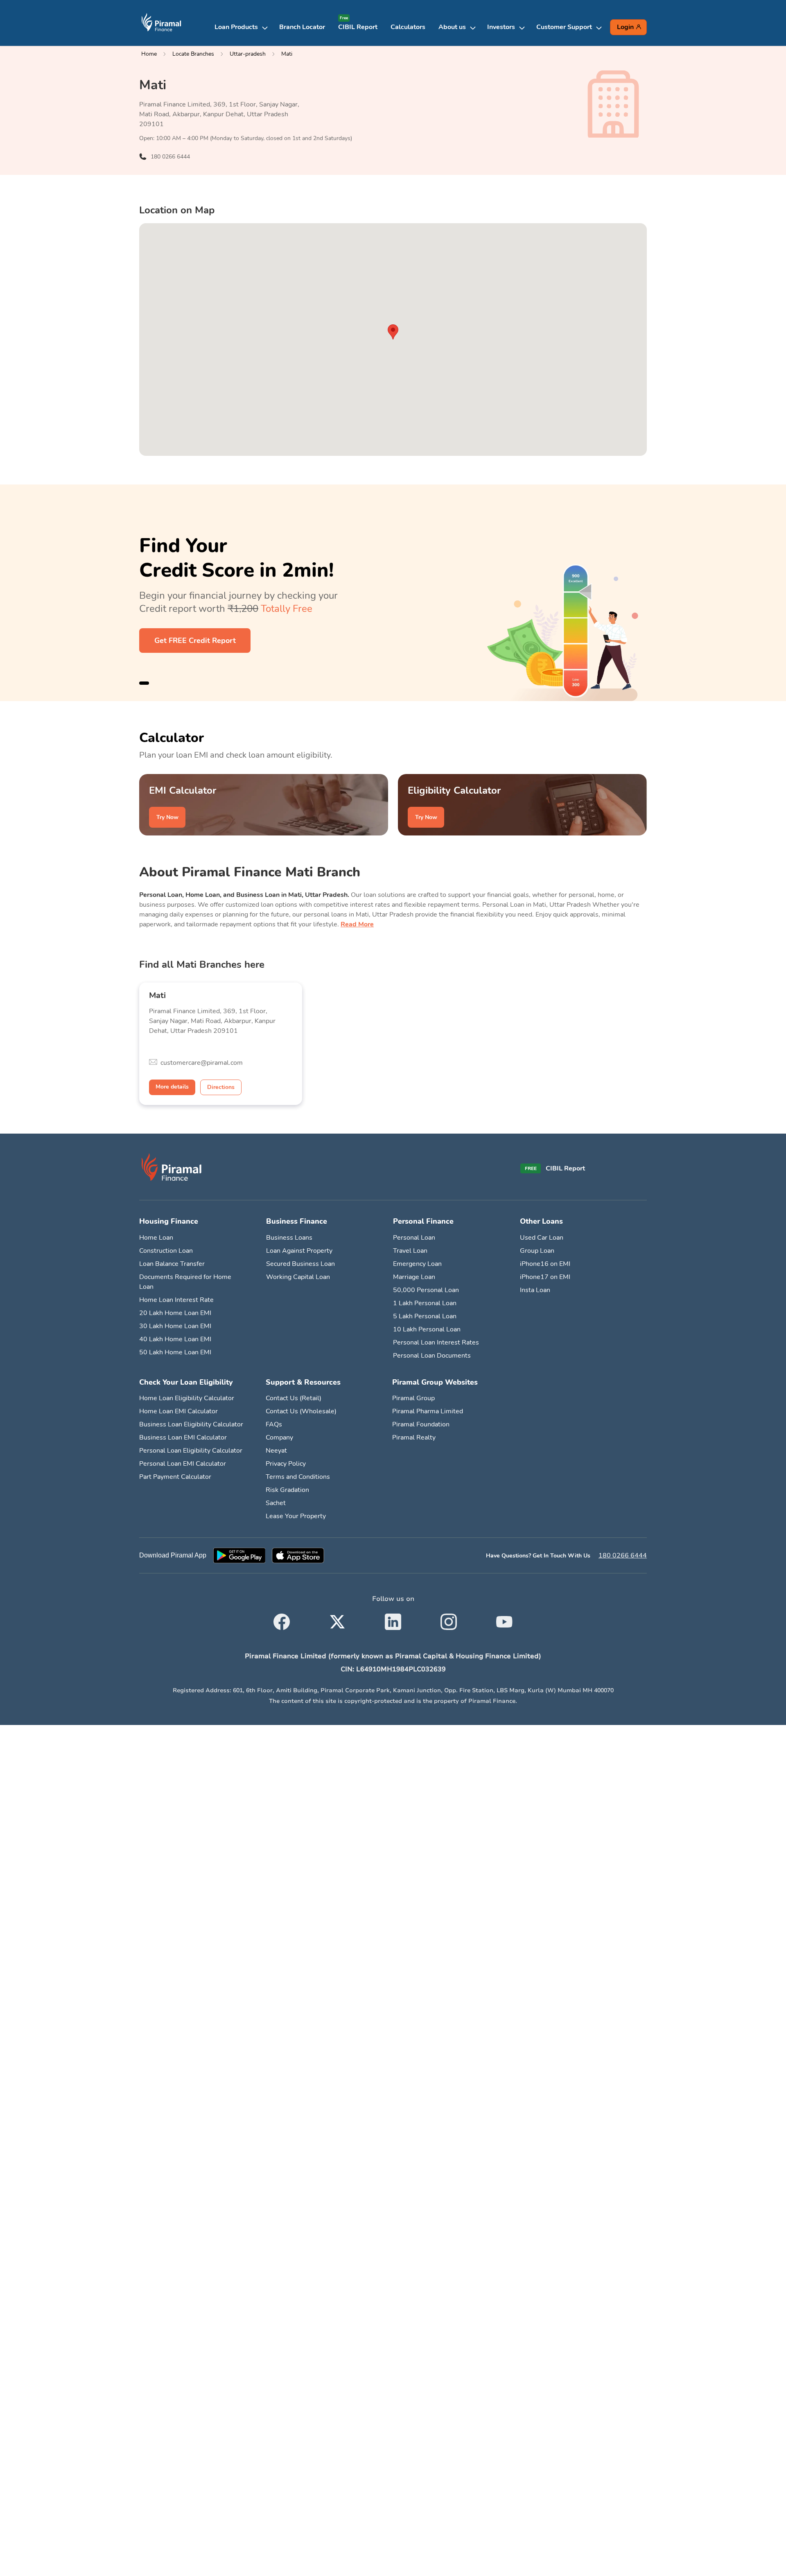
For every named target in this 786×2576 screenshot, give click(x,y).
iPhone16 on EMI (545, 1264)
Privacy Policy (286, 1464)
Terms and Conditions (298, 1477)
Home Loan (156, 1238)
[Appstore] (298, 1555)
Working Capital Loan (298, 1277)
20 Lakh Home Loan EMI (175, 1313)
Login (625, 27)
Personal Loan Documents (432, 1356)
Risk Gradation (287, 1490)
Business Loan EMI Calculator (183, 1437)
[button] (244, 27)
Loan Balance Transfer (172, 1264)
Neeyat (276, 1451)
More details (172, 1087)
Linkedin (393, 1617)
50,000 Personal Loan (426, 1290)
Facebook (282, 1617)
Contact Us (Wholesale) (301, 1411)
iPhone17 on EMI (545, 1277)
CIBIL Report (358, 27)
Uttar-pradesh (248, 54)
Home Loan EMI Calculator (178, 1411)
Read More (357, 924)
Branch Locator (302, 27)
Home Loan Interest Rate (176, 1300)
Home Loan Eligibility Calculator (187, 1398)
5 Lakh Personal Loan (425, 1316)
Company (279, 1437)
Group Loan (537, 1251)
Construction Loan (166, 1251)
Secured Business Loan (300, 1264)
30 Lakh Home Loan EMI (175, 1326)
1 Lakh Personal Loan (425, 1303)
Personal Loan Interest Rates (436, 1342)
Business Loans (289, 1238)
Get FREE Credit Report (195, 641)
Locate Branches (193, 54)
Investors (501, 27)
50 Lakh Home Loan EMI (175, 1352)
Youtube (504, 1617)
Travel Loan (410, 1251)
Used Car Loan (542, 1238)
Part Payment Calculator (175, 1477)
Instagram (449, 1617)
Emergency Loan (417, 1264)
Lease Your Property (296, 1516)
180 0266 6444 (623, 1555)
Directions (221, 1087)
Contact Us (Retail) (294, 1398)
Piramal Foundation (421, 1424)
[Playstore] (239, 1555)
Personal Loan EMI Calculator (183, 1464)
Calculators (408, 27)
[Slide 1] (144, 683)
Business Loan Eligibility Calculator (191, 1424)
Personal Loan (414, 1238)
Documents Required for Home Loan (185, 1282)
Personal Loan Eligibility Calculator (191, 1451)
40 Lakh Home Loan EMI (175, 1339)
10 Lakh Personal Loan (427, 1329)
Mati (287, 54)
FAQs (274, 1424)
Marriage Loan (414, 1277)
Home (149, 54)
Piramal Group (413, 1398)
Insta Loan (535, 1290)
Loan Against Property (299, 1251)
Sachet (276, 1503)
